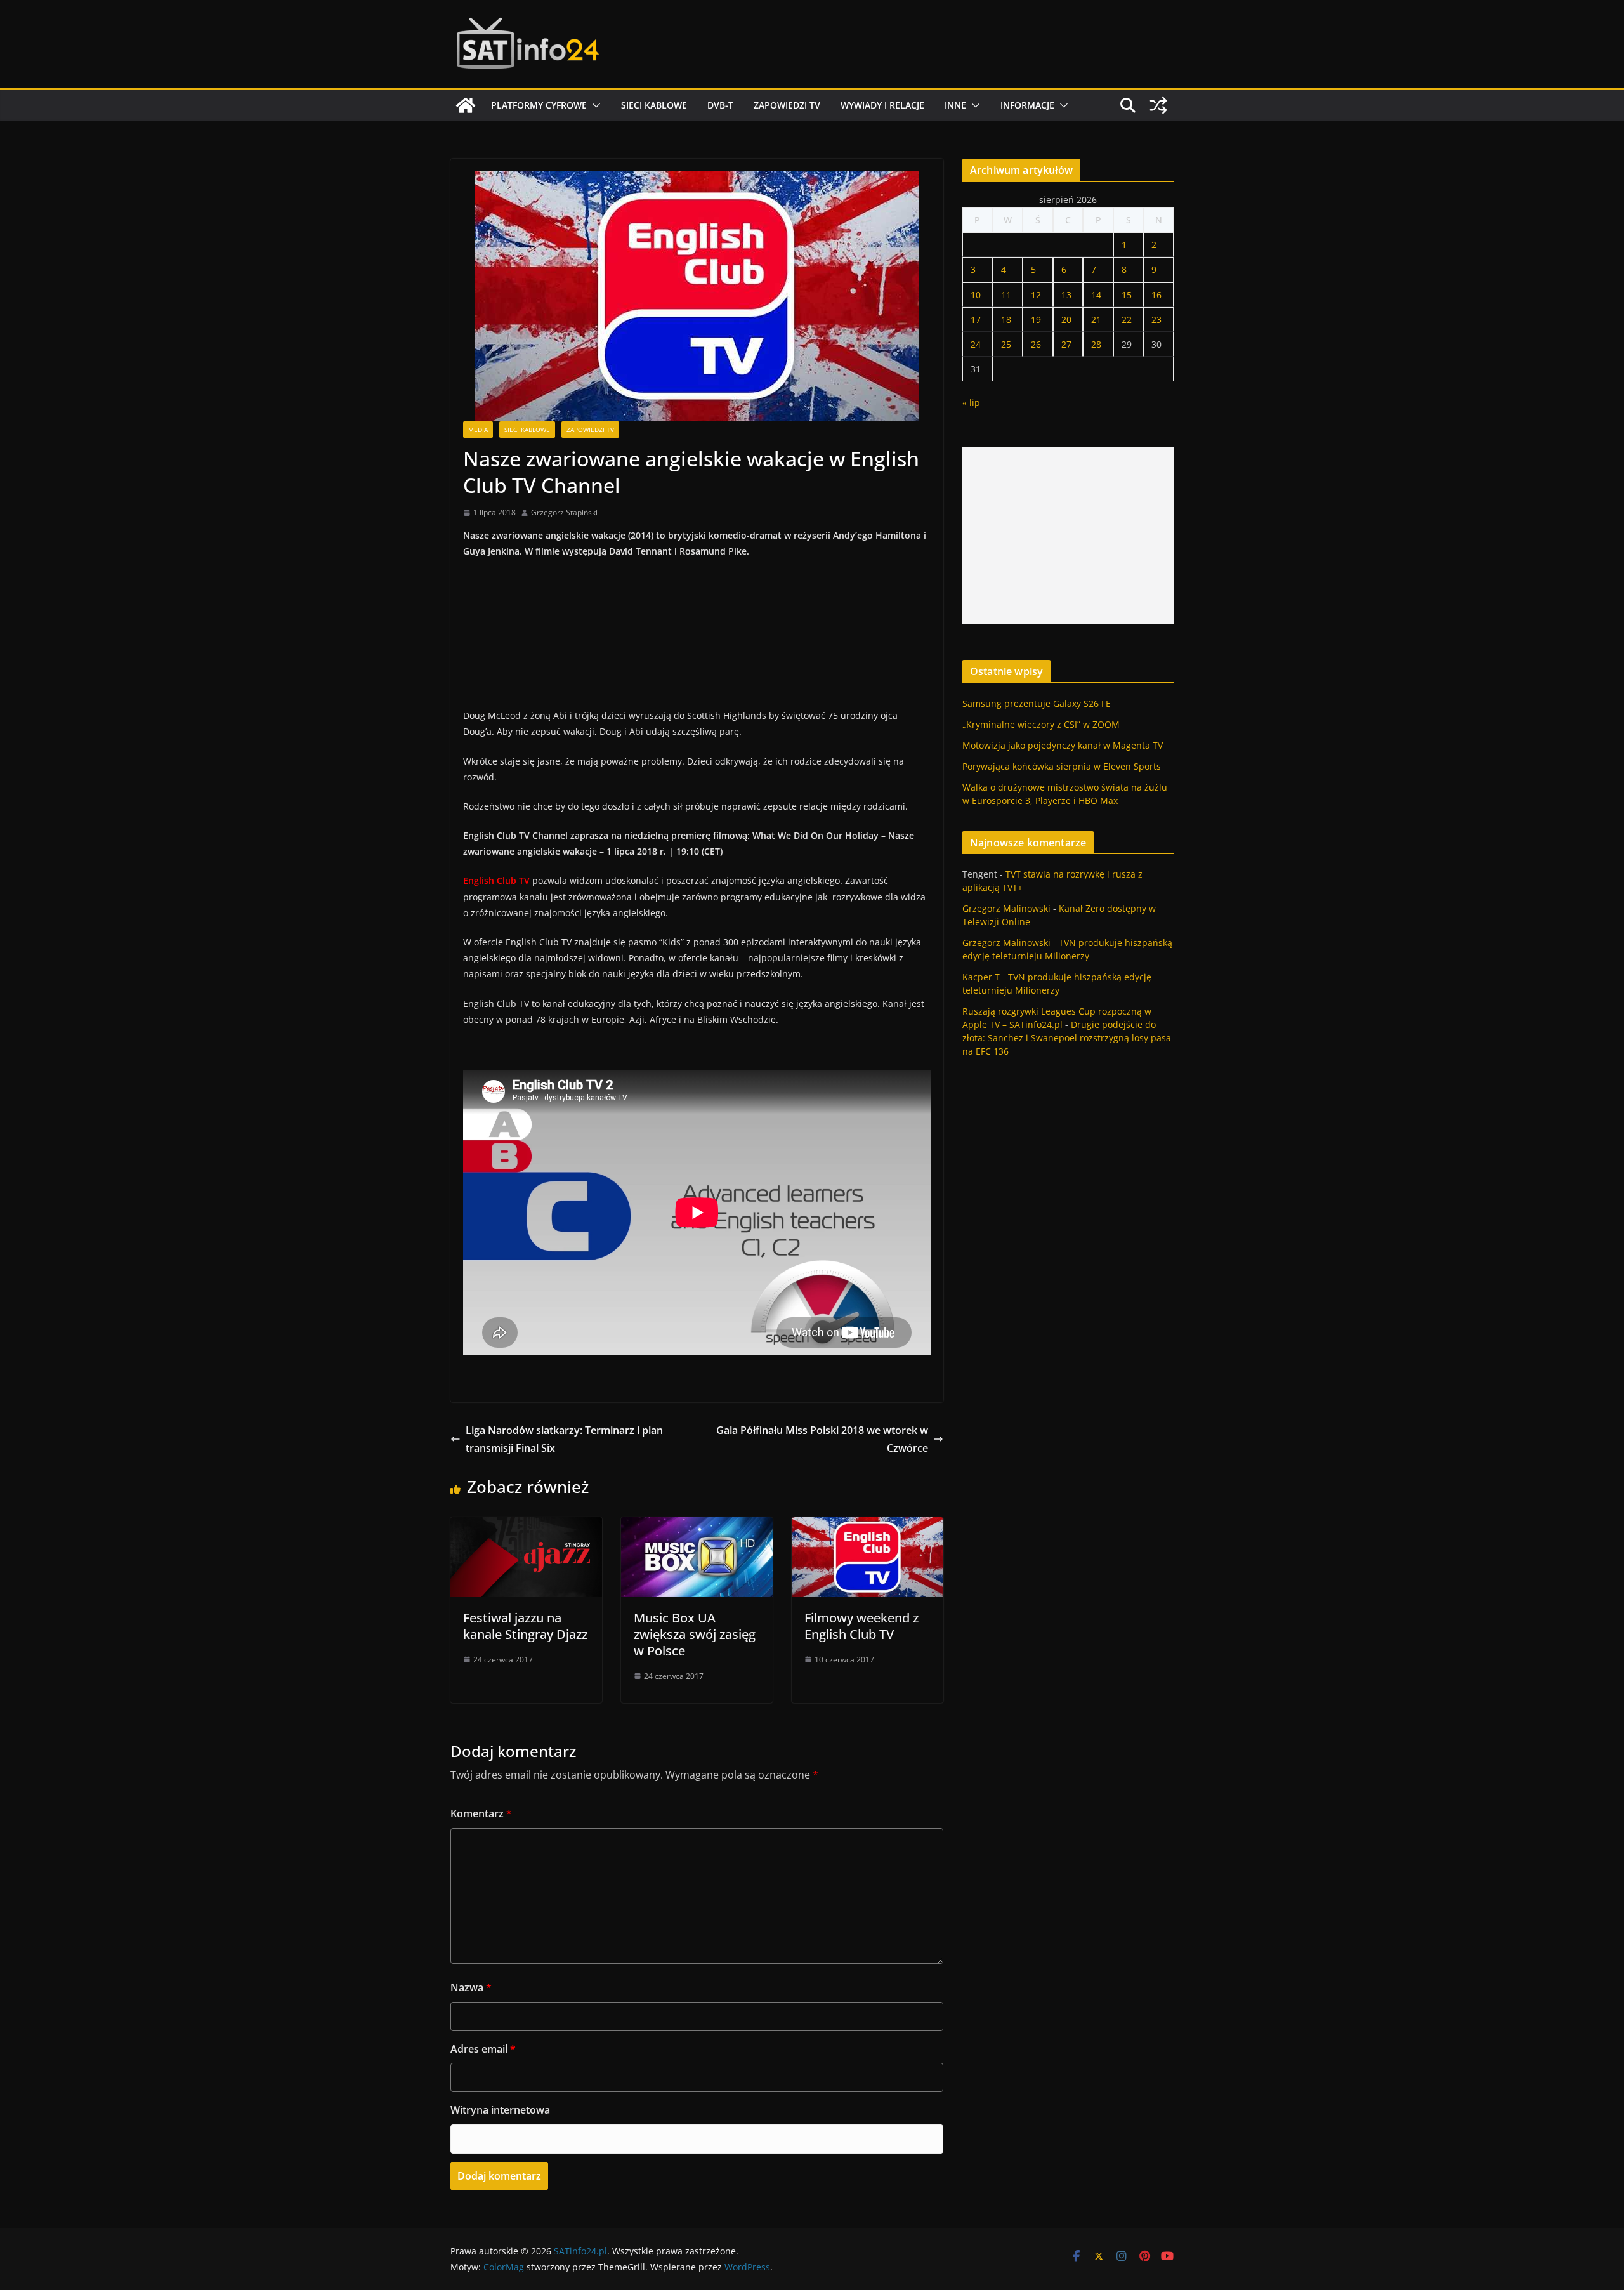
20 (1066, 319)
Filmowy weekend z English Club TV (861, 1626)
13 (1066, 295)
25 (1006, 344)
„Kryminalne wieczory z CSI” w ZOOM (1041, 724)
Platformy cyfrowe (539, 105)
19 (1036, 319)
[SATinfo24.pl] (466, 105)
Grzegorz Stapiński (564, 512)
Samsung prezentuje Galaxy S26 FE (1037, 703)
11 (1006, 295)
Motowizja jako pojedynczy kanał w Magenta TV (1063, 745)
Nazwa (471, 1987)
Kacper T (981, 977)
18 (1006, 319)
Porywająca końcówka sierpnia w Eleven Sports (1062, 766)
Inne (955, 105)
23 (1156, 319)
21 (1096, 319)
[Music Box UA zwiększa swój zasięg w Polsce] (697, 1526)
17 (976, 319)
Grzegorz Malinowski (1006, 908)
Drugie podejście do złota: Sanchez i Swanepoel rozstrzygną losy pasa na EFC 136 (1067, 1038)
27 (1066, 344)
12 (1036, 295)
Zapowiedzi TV (787, 105)
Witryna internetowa (500, 2110)
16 (1156, 295)
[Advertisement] (1068, 536)
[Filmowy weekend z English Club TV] (868, 1526)
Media (478, 430)
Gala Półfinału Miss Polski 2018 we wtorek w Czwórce (822, 1439)
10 (976, 295)
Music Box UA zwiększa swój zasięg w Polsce (695, 1634)
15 (1127, 295)
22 (1127, 319)
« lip (971, 403)
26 (1036, 344)
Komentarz (481, 1813)
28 (1096, 344)
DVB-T (720, 105)
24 (976, 344)
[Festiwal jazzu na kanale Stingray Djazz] (526, 1526)
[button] (594, 105)
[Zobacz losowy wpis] (1158, 105)
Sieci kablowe (654, 105)
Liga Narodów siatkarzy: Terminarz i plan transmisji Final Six (564, 1439)
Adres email (483, 2049)
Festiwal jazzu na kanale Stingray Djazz (525, 1626)
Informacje (1027, 105)
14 (1096, 295)
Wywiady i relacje (882, 105)
